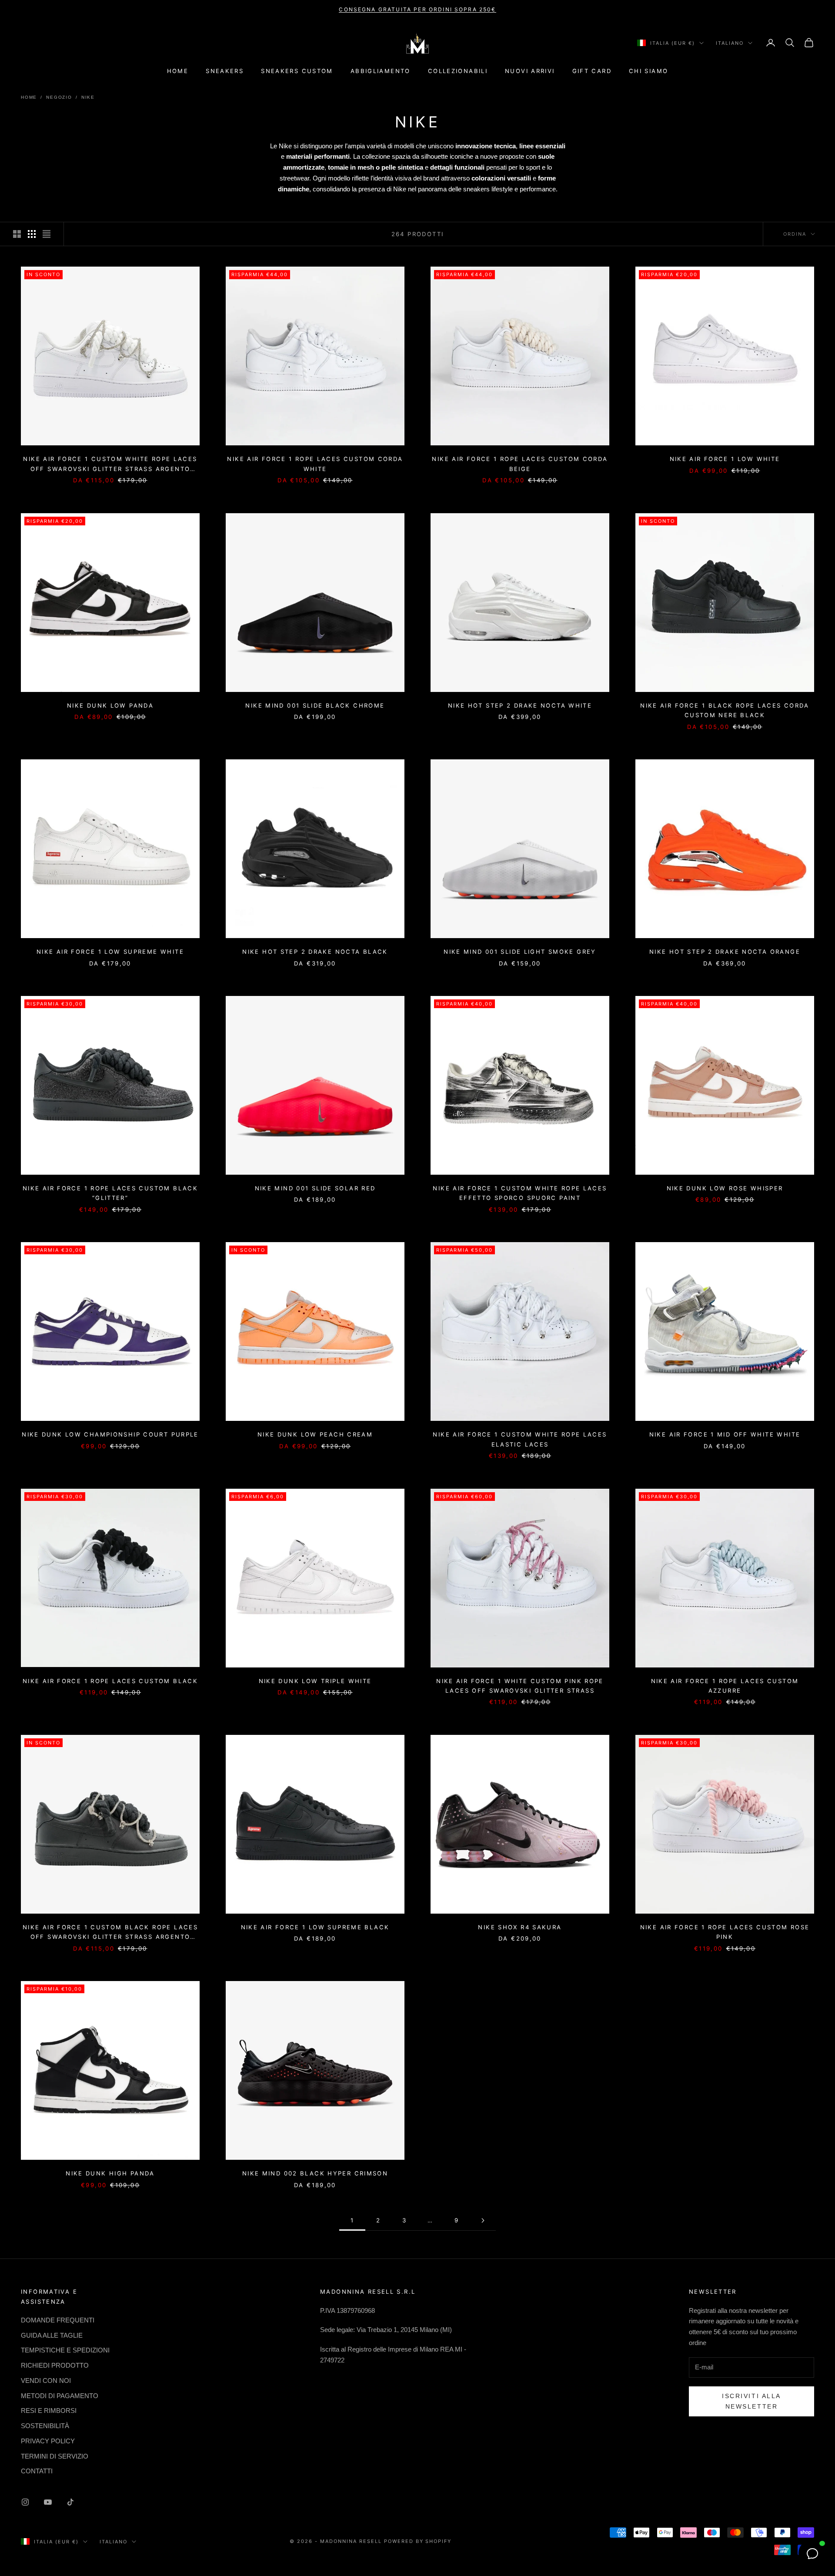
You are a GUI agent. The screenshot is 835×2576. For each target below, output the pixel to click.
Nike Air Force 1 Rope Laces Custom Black (110, 1681)
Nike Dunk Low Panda (110, 705)
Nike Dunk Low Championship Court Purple (110, 1434)
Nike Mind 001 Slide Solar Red (315, 1188)
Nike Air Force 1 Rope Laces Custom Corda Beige (520, 464)
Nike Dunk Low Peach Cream (315, 1434)
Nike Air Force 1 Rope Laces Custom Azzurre (725, 1686)
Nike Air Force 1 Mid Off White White (725, 1434)
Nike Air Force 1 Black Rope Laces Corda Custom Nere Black (725, 710)
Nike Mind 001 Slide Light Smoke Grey (520, 952)
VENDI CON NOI (46, 2381)
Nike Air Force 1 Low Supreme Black (315, 1927)
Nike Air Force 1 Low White (725, 459)
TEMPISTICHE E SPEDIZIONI (65, 2350)
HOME (178, 71)
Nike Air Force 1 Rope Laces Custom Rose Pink (725, 1932)
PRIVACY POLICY (48, 2441)
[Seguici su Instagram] (25, 2502)
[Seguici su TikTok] (70, 2502)
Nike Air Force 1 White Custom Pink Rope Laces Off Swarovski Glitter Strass (520, 1686)
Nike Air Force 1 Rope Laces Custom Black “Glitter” (110, 1193)
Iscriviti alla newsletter (751, 2401)
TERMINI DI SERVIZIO (55, 2456)
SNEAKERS (225, 71)
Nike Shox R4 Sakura (520, 1927)
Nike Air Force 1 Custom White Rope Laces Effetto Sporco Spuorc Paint (520, 1193)
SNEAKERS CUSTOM (297, 71)
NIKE (88, 97)
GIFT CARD (592, 71)
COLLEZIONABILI (458, 71)
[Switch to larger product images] (17, 234)
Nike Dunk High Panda (110, 2173)
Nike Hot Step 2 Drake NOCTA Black (315, 952)
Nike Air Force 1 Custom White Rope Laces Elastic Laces (520, 1439)
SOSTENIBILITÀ (45, 2426)
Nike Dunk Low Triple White (315, 1681)
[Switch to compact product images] (47, 234)
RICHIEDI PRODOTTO (55, 2365)
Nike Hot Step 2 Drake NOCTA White (520, 705)
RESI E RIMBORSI (49, 2411)
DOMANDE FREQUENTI (58, 2320)
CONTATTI (37, 2471)
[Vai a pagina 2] (483, 2220)
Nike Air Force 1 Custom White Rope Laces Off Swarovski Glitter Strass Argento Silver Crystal (110, 464)
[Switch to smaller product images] (32, 234)
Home (29, 97)
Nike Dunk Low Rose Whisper (725, 1188)
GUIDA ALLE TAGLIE (52, 2335)
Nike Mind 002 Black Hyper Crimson (315, 2173)
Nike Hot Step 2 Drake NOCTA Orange (725, 952)
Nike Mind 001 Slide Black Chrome (315, 705)
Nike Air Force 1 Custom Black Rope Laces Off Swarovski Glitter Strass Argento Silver (110, 1933)
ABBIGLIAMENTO (381, 71)
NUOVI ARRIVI (530, 71)
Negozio (59, 97)
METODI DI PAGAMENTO (60, 2396)
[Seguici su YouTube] (48, 2502)
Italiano (730, 43)
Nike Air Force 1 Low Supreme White (110, 952)
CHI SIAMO (648, 71)
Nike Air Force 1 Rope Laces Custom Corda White (315, 464)
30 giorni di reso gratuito (417, 9)
